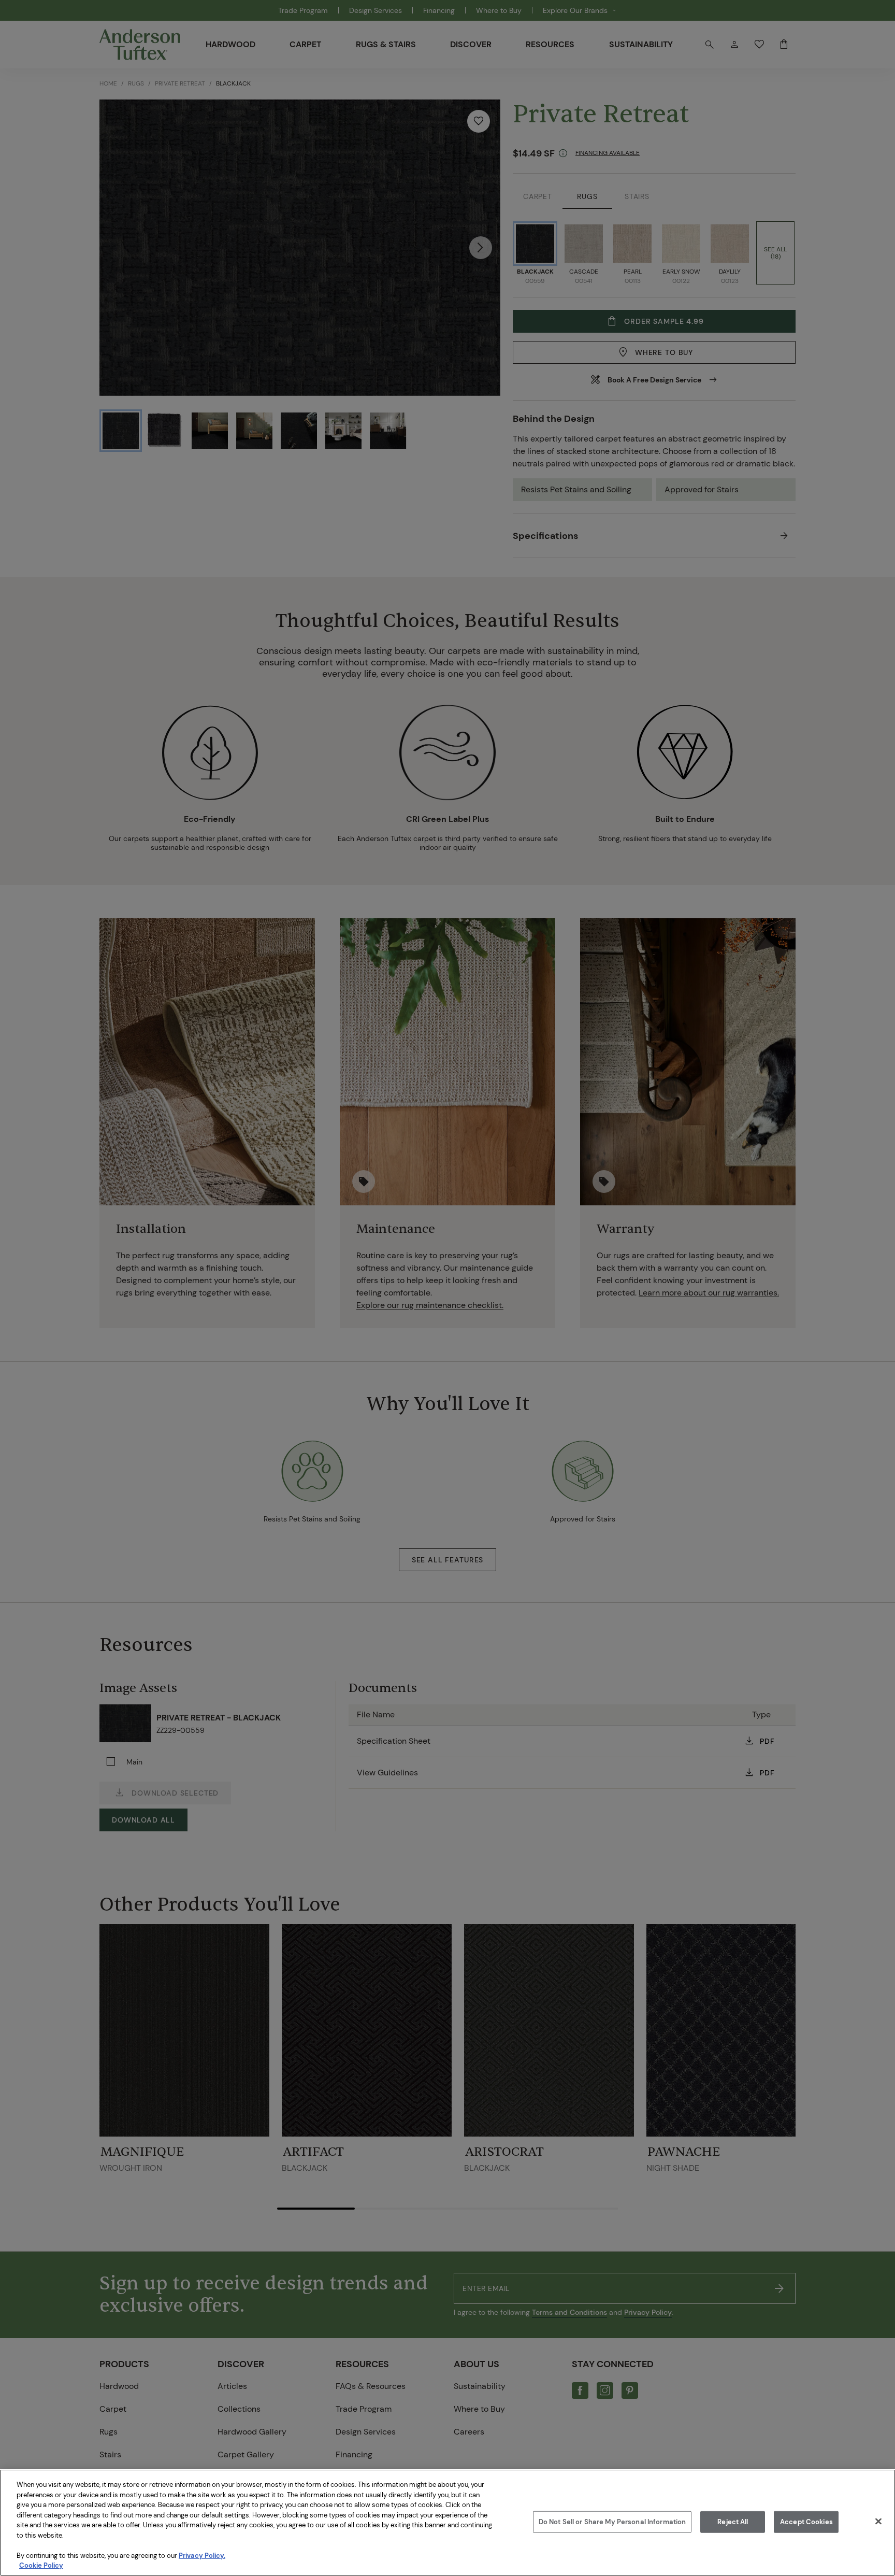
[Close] (878, 2522)
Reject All (733, 2522)
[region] (447, 2523)
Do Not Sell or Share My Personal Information (612, 2522)
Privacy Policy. (202, 2556)
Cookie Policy (41, 2565)
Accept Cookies (806, 2522)
